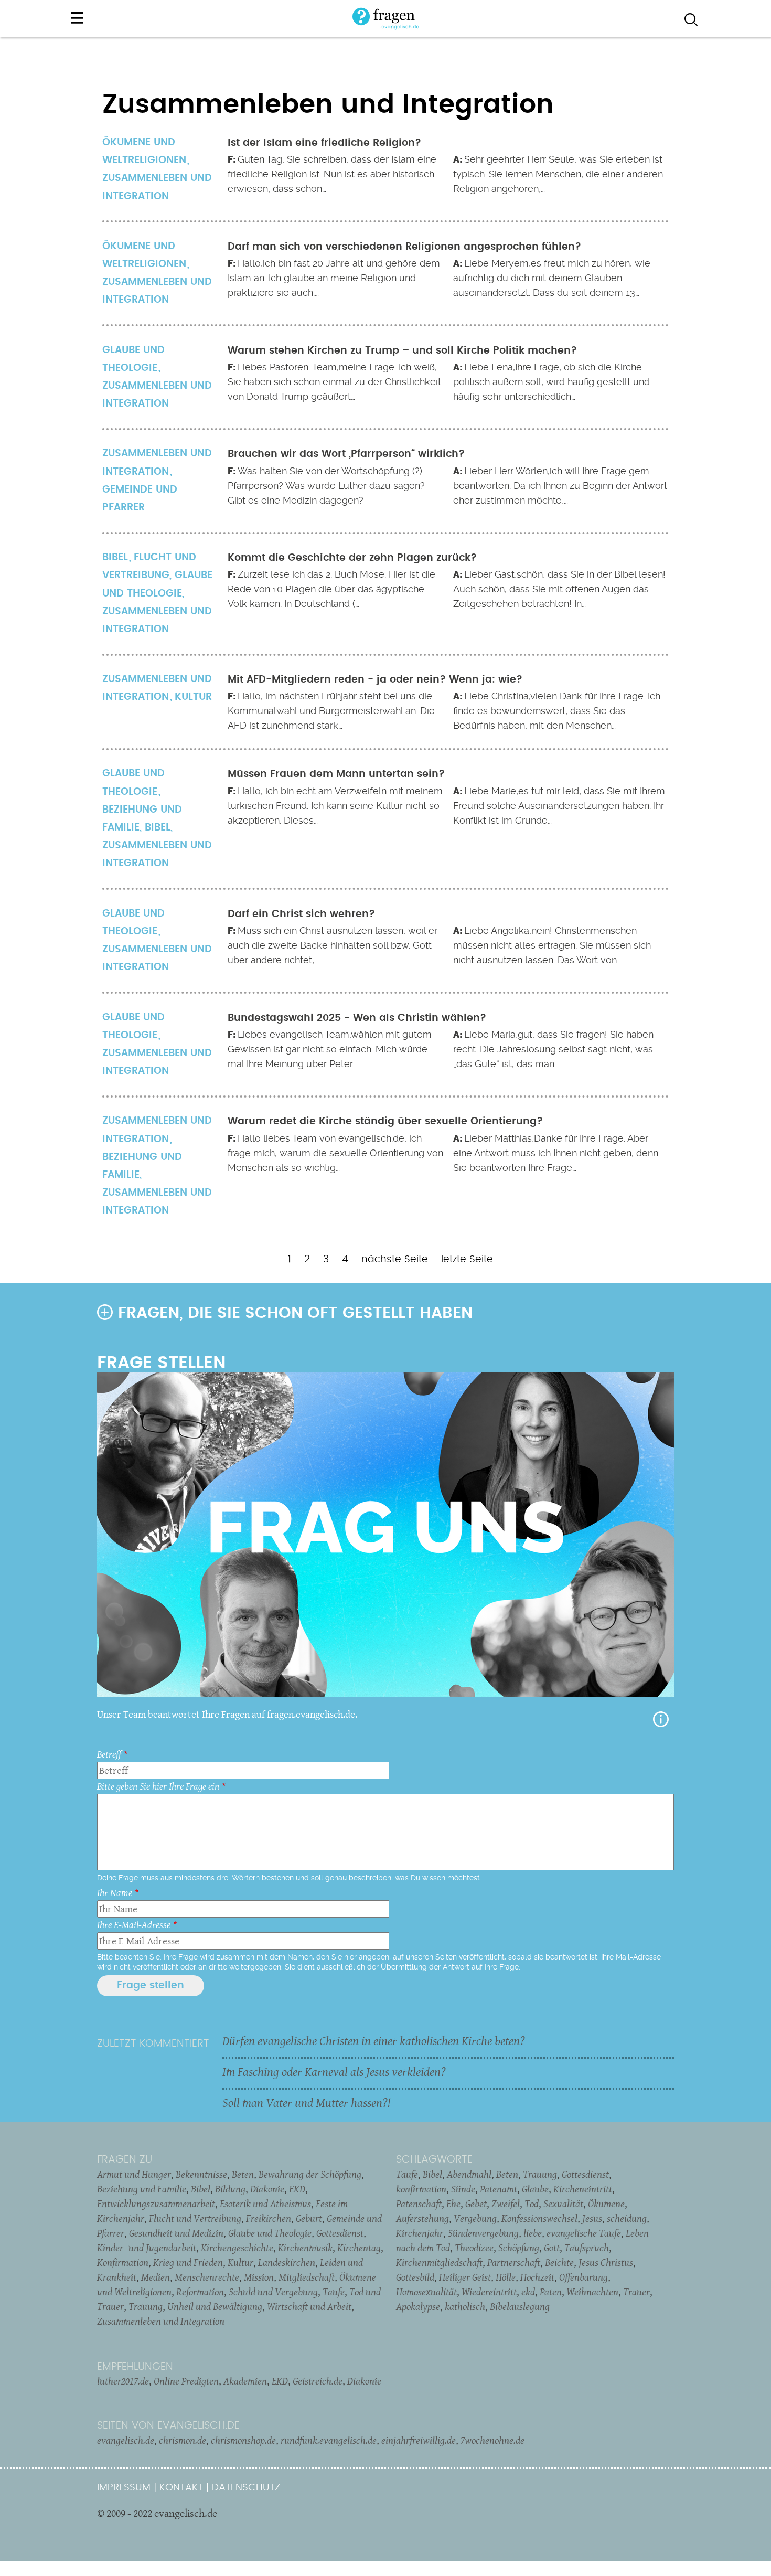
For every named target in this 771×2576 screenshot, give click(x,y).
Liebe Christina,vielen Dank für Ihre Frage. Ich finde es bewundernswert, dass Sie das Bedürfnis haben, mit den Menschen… (557, 711)
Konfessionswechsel (539, 2218)
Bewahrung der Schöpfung (310, 2174)
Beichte (559, 2262)
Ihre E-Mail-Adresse (134, 1925)
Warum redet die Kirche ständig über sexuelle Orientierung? (385, 1121)
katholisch (465, 2306)
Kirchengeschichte (237, 2248)
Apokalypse (418, 2306)
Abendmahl (469, 2174)
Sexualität (563, 2204)
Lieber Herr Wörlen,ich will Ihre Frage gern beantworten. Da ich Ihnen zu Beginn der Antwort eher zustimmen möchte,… (560, 486)
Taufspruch (587, 2248)
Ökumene (606, 2204)
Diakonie (267, 2189)
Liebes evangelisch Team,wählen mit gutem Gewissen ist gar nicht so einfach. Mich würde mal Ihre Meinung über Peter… (330, 1049)
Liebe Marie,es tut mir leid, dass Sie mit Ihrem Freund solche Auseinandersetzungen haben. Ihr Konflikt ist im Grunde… (559, 806)
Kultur (193, 697)
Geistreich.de (318, 2381)
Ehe (453, 2204)
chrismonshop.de (243, 2440)
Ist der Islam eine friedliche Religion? (324, 143)
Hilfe (661, 1719)
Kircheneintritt (583, 2189)
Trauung (146, 2306)
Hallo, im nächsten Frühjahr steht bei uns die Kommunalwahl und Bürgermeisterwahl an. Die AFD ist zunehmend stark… (331, 711)
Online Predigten (186, 2381)
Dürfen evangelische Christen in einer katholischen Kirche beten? (374, 2041)
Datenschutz (246, 2488)
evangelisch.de (126, 2440)
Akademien (245, 2381)
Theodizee (474, 2248)
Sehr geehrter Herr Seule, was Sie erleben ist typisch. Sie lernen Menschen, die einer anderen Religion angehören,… (558, 174)
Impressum (124, 2488)
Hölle (506, 2277)
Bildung (230, 2189)
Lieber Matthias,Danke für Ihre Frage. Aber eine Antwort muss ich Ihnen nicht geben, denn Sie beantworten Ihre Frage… (556, 1153)
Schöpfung (519, 2248)
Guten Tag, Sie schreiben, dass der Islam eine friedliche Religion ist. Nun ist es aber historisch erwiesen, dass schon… (332, 174)
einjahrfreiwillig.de (419, 2440)
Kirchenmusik (305, 2248)
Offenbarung (583, 2277)
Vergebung (475, 2218)
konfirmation (421, 2189)
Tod (532, 2204)
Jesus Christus (606, 2262)
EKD (297, 2189)
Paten (551, 2292)
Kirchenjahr (420, 2233)
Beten (243, 2174)
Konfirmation (123, 2262)
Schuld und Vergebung (273, 2292)
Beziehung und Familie (142, 819)
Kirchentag (359, 2248)
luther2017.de (123, 2381)
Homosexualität (426, 2292)
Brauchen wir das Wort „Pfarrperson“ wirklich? (346, 454)
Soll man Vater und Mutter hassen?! (306, 2103)
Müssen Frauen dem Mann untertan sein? (336, 774)
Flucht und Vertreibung (195, 2218)
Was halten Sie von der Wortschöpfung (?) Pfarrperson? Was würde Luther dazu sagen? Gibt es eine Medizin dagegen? (326, 486)
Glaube (535, 2189)
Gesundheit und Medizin (176, 2233)
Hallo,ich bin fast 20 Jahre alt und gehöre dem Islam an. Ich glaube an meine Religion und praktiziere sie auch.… (334, 278)
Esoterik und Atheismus (265, 2204)
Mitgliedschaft (307, 2277)
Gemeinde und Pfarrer (140, 499)
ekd (528, 2292)
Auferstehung (422, 2218)
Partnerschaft (514, 2262)
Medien (156, 2277)
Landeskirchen (287, 2262)
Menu (77, 18)
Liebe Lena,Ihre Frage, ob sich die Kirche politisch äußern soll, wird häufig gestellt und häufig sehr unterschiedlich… (552, 382)
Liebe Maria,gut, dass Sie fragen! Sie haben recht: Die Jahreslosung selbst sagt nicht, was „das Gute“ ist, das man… (553, 1049)
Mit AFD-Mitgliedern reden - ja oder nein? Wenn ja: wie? (375, 680)
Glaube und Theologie (270, 2233)
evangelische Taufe (584, 2233)
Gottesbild (415, 2277)
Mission (259, 2277)
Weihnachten (592, 2292)
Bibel (158, 828)
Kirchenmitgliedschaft (439, 2262)
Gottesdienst (340, 2233)
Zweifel (506, 2204)
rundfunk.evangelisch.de (329, 2440)
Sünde (463, 2189)
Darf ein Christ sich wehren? (301, 914)
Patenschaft (419, 2204)
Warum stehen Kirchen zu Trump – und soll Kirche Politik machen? (402, 351)
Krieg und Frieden (188, 2262)
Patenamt (499, 2189)
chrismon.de (183, 2440)
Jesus (592, 2218)
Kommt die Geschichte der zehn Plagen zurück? (352, 558)
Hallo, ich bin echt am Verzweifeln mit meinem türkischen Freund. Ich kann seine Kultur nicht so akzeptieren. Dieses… (335, 806)
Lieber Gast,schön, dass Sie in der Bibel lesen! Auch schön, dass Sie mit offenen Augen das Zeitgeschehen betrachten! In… (559, 589)
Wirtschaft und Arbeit (309, 2306)
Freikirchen (269, 2218)
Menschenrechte (207, 2277)
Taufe (334, 2292)
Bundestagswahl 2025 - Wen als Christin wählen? (357, 1018)
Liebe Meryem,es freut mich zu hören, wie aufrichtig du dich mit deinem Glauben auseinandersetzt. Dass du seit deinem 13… (552, 278)
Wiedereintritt (489, 2292)
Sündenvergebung (483, 2233)
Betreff (109, 1754)
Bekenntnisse (201, 2174)
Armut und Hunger (134, 2174)
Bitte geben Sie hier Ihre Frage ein (158, 1786)
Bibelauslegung (520, 2306)
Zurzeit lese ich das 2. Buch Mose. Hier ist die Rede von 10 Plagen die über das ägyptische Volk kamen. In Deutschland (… (331, 589)
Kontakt (181, 2488)
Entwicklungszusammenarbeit (156, 2204)
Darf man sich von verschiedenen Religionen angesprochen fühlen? (404, 247)
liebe (533, 2233)
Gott (552, 2248)
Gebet (476, 2204)
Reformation (200, 2292)
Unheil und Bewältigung (215, 2306)
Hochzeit (537, 2277)
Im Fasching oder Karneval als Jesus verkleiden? (334, 2072)
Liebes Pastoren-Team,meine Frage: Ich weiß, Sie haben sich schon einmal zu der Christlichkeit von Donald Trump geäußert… (334, 382)
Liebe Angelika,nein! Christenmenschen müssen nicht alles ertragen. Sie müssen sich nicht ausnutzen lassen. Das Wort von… (552, 945)
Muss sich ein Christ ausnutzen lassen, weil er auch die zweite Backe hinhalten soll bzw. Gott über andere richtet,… (333, 945)
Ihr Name (115, 1893)
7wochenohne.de (492, 2440)
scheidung (627, 2218)
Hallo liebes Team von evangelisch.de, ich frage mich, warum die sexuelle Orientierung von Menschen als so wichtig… (335, 1153)
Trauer (636, 2292)
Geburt (309, 2218)
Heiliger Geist (465, 2277)
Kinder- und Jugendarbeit (147, 2248)
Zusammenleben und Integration (157, 187)
